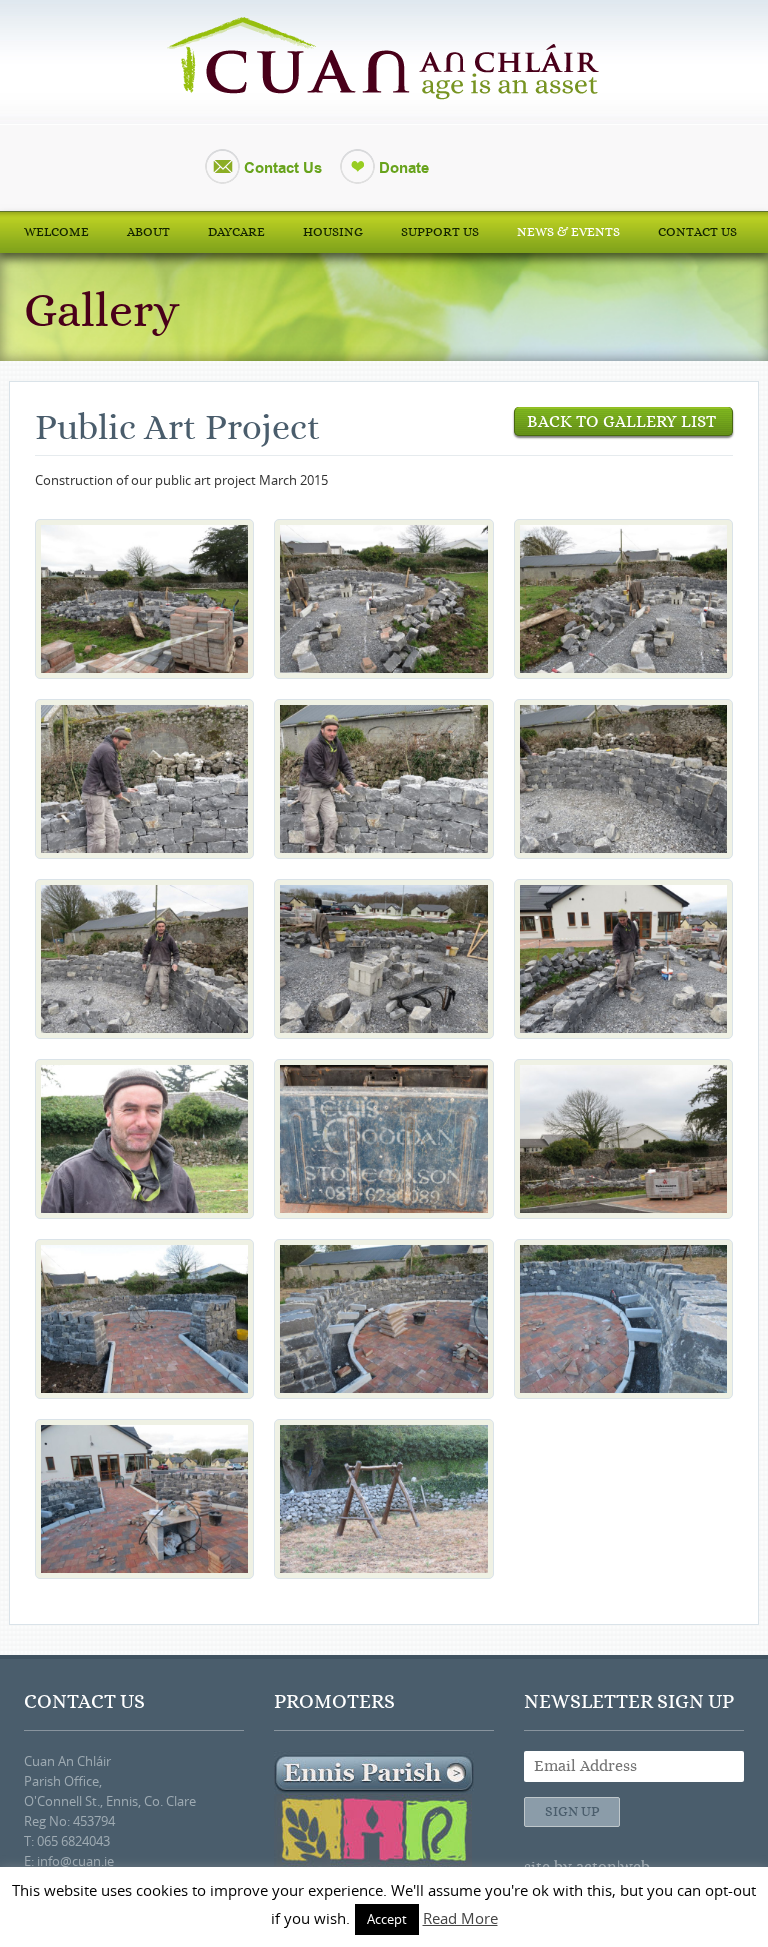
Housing (333, 232)
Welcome (56, 232)
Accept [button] (387, 1919)
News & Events (568, 232)
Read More (460, 1918)
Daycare (236, 232)
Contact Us (283, 168)
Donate (404, 168)
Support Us (440, 232)
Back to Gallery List (623, 421)
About (148, 232)
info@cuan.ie (75, 1861)
